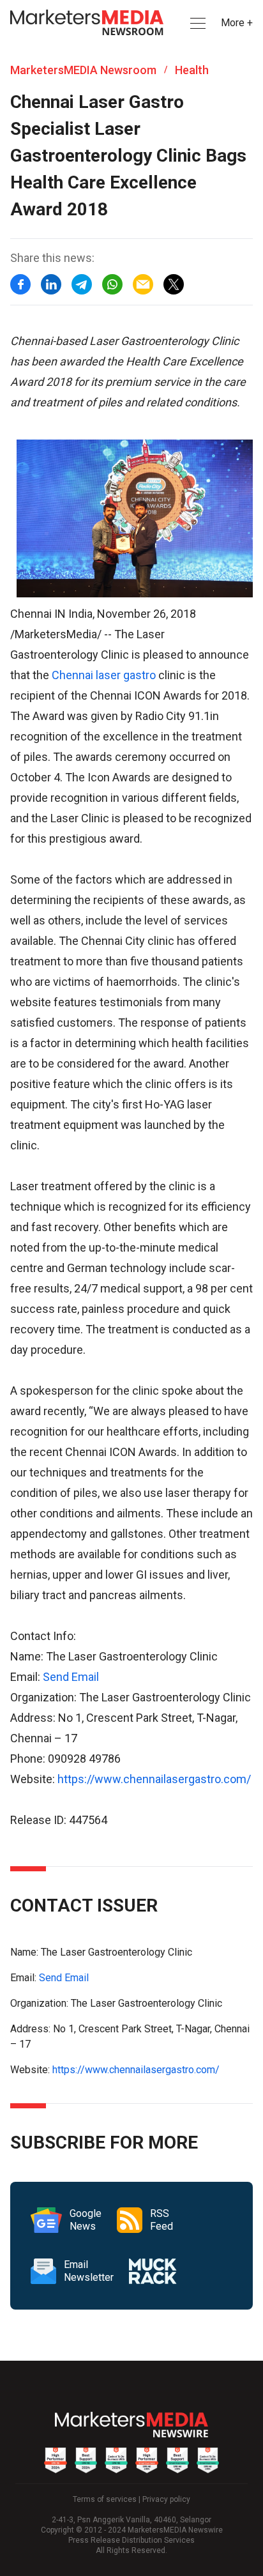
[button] (197, 23)
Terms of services (105, 2499)
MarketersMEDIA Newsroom (83, 70)
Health (192, 70)
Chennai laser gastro (104, 675)
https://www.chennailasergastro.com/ (154, 1779)
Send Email (71, 1677)
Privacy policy (166, 2499)
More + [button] (237, 23)
